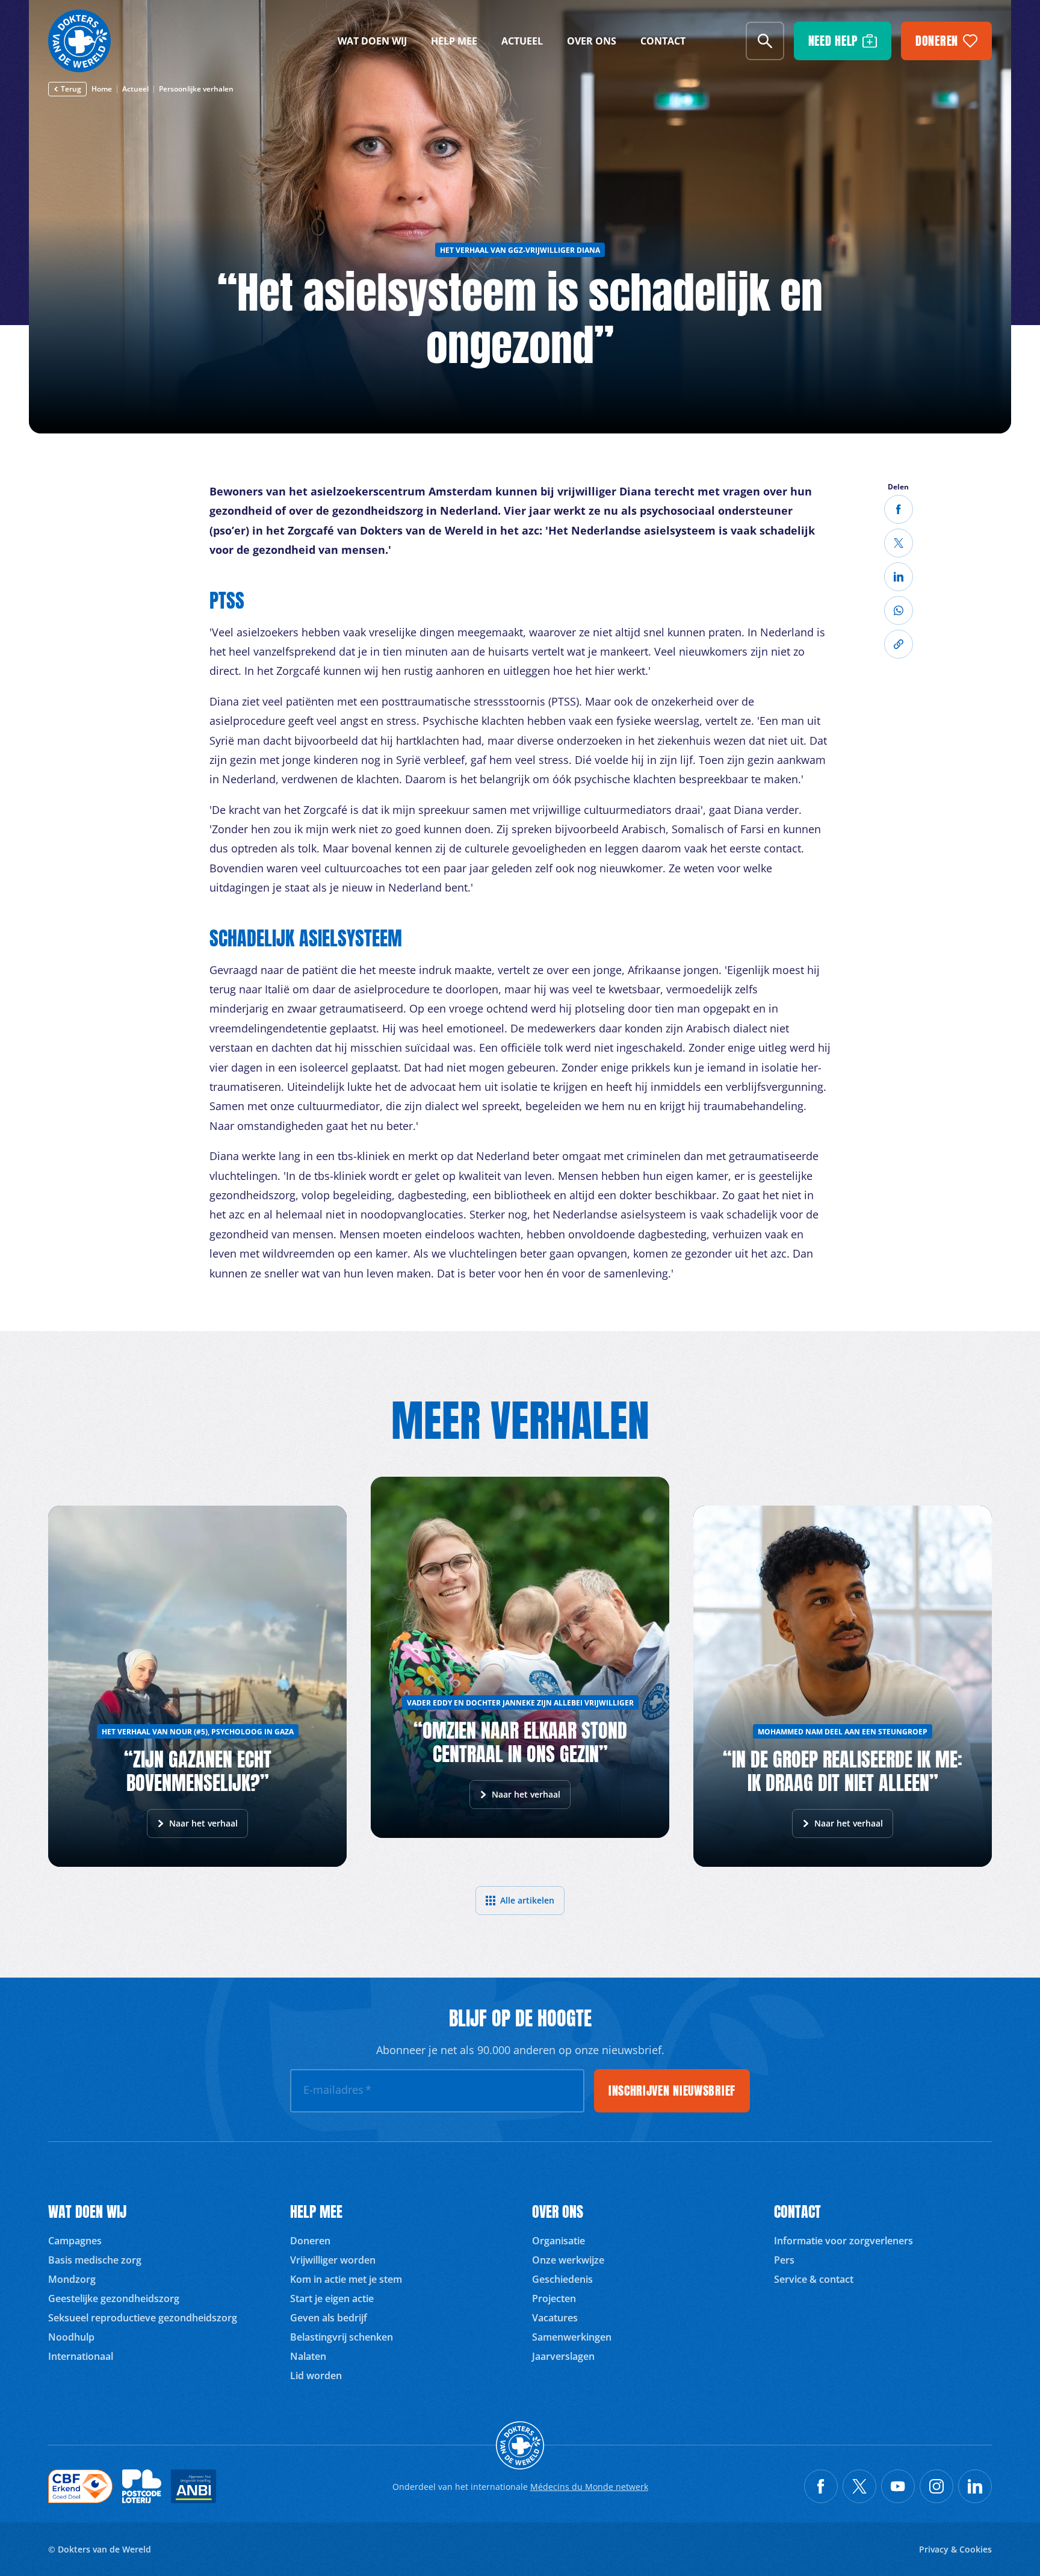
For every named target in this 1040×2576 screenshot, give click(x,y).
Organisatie (559, 2241)
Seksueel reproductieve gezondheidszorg (143, 2318)
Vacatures (555, 2318)
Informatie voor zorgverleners (843, 2241)
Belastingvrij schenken (342, 2337)
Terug (71, 89)
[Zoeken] (765, 41)
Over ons (592, 41)
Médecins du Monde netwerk (589, 2487)
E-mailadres (337, 2090)
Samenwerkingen (572, 2337)
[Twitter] (899, 543)
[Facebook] (899, 509)
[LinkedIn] (899, 577)
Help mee (454, 41)
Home (102, 89)
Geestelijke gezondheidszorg (114, 2298)
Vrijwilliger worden (333, 2260)
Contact (663, 41)
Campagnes (75, 2241)
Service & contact (814, 2279)
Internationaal (81, 2356)
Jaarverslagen (563, 2356)
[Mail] (899, 610)
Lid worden (316, 2376)
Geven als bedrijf (329, 2318)
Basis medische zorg (95, 2260)
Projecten (554, 2298)
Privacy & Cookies (955, 2549)
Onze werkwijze (568, 2260)
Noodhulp (71, 2337)
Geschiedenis (562, 2279)
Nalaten (308, 2356)
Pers (784, 2260)
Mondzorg (72, 2279)
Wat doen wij (372, 41)
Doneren (310, 2241)
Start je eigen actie (332, 2298)
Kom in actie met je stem (346, 2279)
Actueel (522, 41)
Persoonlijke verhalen (196, 89)
